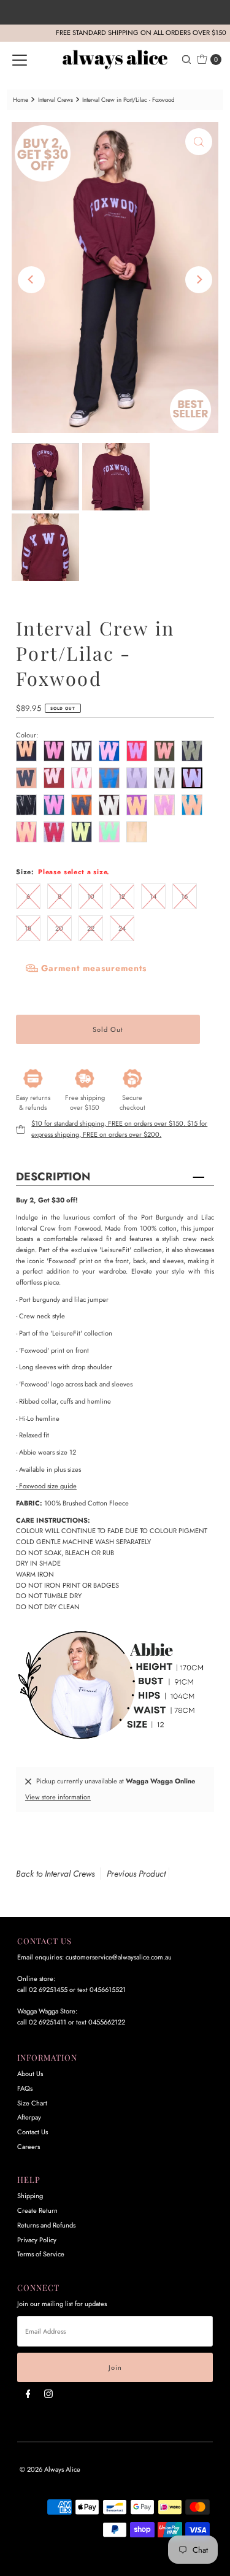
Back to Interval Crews (55, 1874)
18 (28, 928)
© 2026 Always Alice (50, 2469)
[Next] (199, 280)
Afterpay (29, 2117)
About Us (30, 2074)
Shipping (30, 2196)
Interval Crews (56, 100)
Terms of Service (41, 2254)
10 (91, 896)
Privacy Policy (37, 2240)
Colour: (27, 735)
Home (21, 100)
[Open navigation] (20, 60)
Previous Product (136, 1874)
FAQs (25, 2088)
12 (122, 896)
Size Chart (32, 2103)
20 (59, 928)
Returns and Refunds (46, 2225)
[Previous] (31, 280)
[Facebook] (28, 2394)
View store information (58, 1797)
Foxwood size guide (46, 1486)
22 (91, 928)
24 (122, 928)
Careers (29, 2147)
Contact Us (33, 2132)
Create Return (37, 2210)
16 (184, 896)
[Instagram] (48, 2394)
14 (153, 896)
